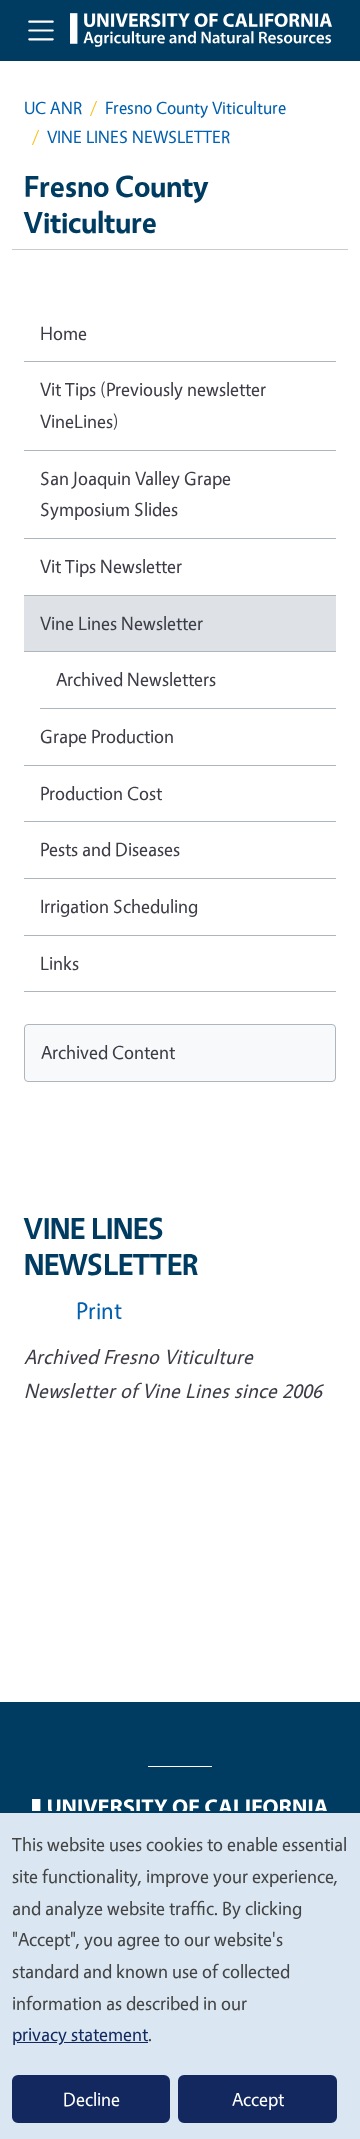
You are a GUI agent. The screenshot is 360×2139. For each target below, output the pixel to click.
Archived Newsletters (136, 679)
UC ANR (53, 107)
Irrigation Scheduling (119, 906)
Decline (91, 2099)
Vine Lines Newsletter (121, 623)
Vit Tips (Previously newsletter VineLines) (153, 405)
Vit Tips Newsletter (111, 566)
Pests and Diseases (110, 849)
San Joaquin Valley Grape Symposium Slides (135, 494)
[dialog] (180, 1975)
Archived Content (108, 1052)
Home (63, 333)
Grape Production (107, 736)
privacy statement (80, 2034)
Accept (258, 2099)
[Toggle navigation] (41, 30)
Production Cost (101, 793)
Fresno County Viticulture (195, 107)
